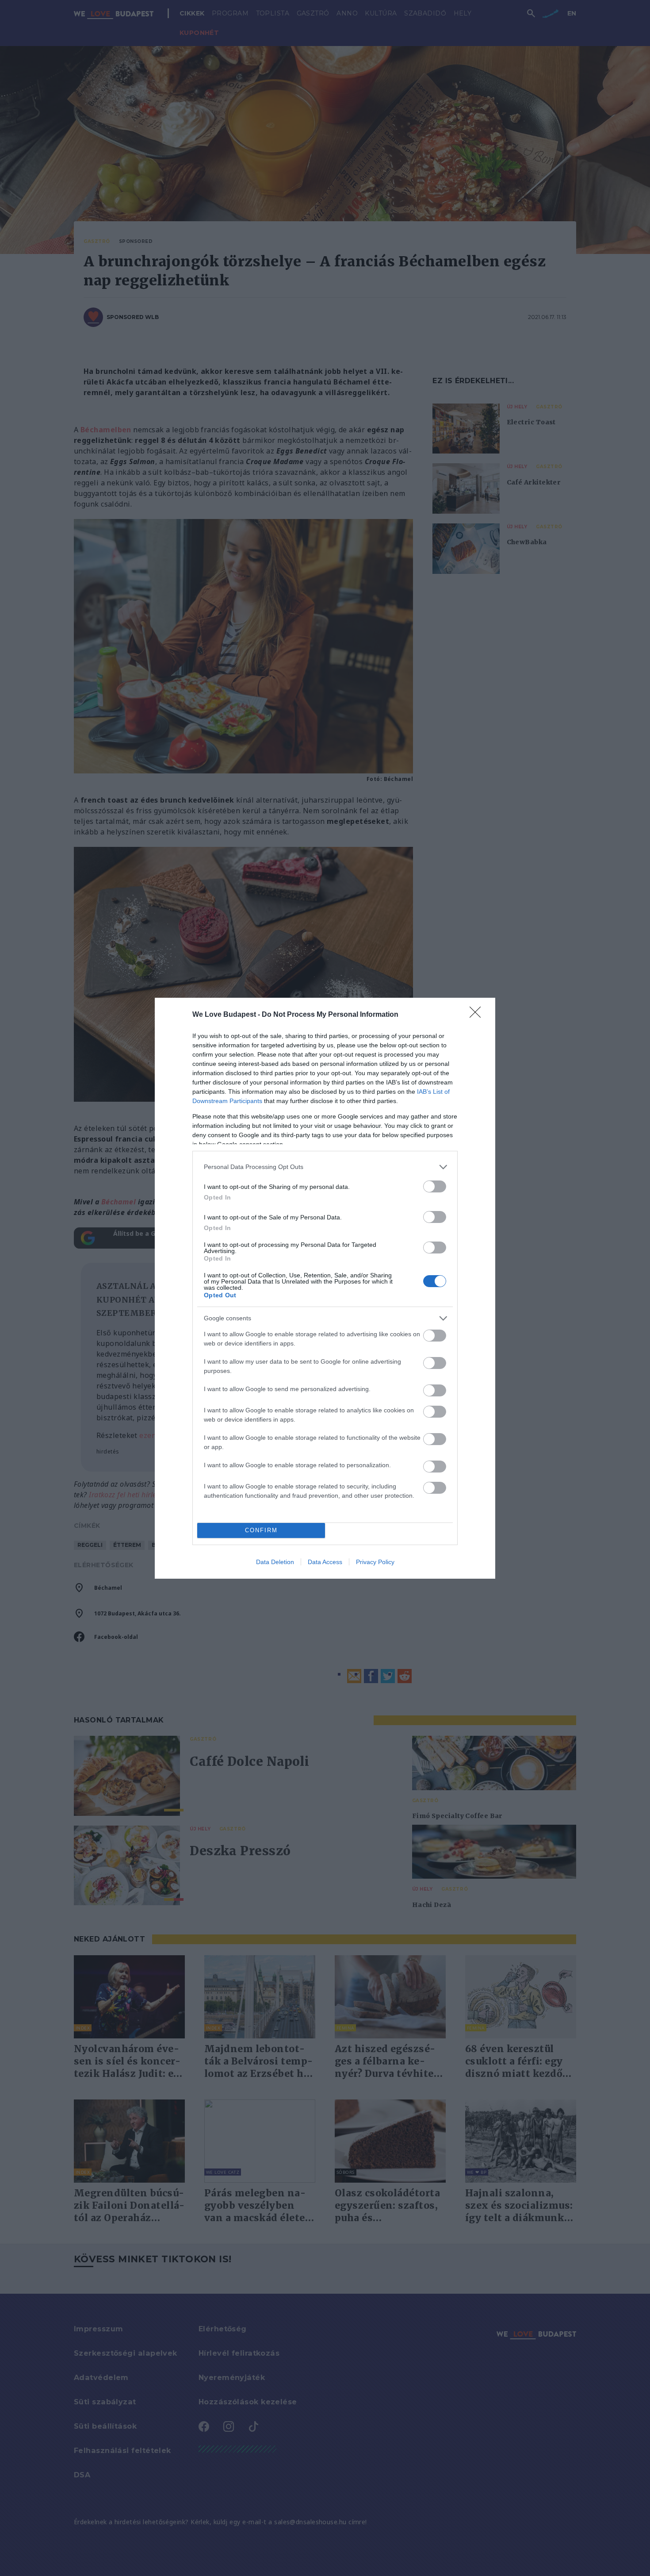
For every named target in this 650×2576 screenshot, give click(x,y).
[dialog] (325, 1288)
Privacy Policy (375, 1562)
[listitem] (325, 1167)
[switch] (435, 1186)
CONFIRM (261, 1530)
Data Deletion (275, 1562)
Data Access (325, 1562)
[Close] (478, 1015)
